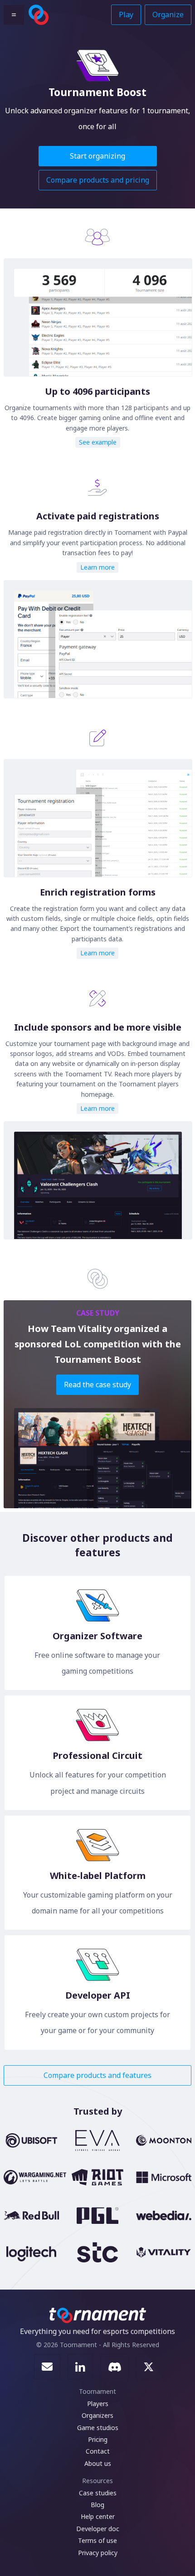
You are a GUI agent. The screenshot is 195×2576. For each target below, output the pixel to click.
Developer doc (98, 2529)
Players (98, 2404)
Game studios (98, 2428)
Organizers (97, 2415)
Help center (98, 2516)
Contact (98, 2451)
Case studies (98, 2493)
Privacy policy (98, 2553)
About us (98, 2463)
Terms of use (97, 2540)
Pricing (98, 2439)
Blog (97, 2505)
